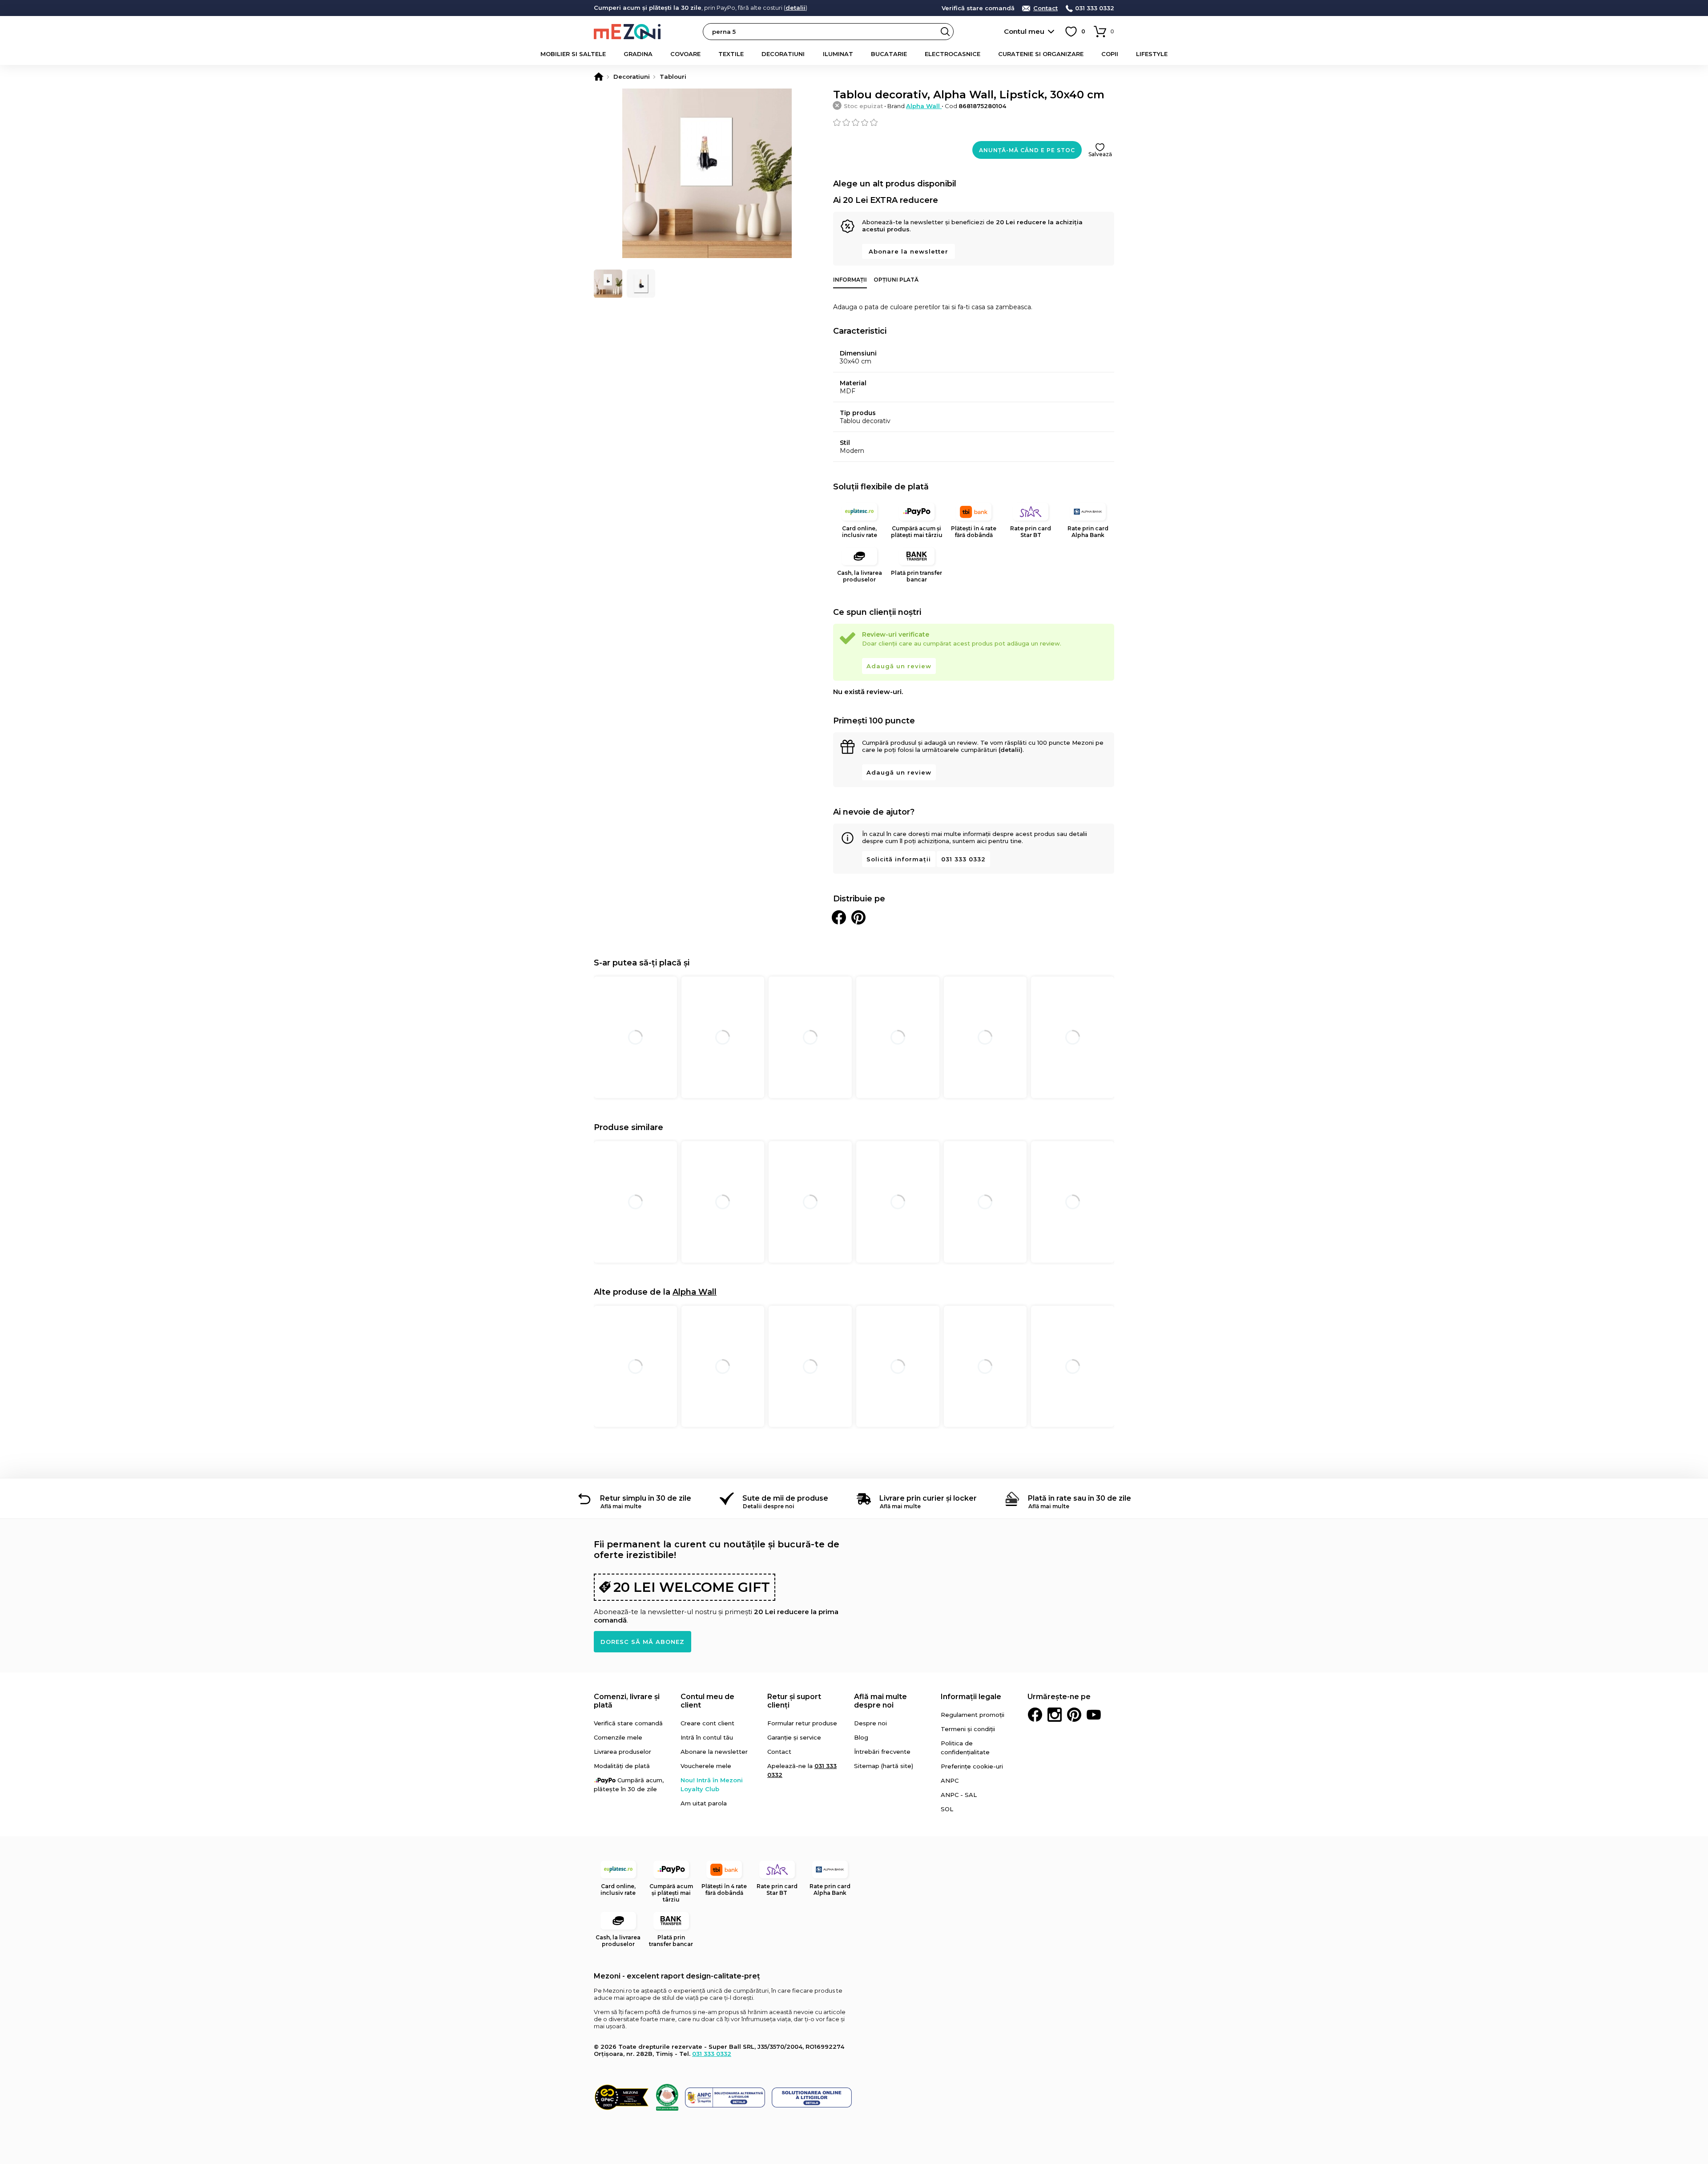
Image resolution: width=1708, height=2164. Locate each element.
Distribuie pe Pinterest (858, 917)
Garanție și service (794, 1737)
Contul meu (1024, 31)
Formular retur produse (802, 1723)
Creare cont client (707, 1723)
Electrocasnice (953, 54)
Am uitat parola (704, 1803)
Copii (1110, 54)
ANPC (950, 1780)
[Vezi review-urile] (974, 122)
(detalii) (1011, 750)
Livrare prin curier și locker (928, 1498)
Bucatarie (889, 54)
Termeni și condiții (968, 1729)
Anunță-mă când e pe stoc (1027, 150)
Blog (861, 1737)
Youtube (1094, 1715)
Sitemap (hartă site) (884, 1766)
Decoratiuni (783, 54)
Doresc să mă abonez (643, 1642)
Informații (850, 280)
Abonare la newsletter (908, 251)
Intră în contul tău (707, 1737)
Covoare (685, 54)
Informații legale (971, 1697)
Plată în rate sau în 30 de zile (1080, 1498)
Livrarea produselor (622, 1752)
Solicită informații (899, 859)
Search (945, 32)
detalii (796, 8)
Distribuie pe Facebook (839, 917)
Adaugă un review (899, 666)
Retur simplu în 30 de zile (646, 1498)
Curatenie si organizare (1041, 54)
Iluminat (838, 54)
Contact (1045, 8)
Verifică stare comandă (978, 8)
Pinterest (1074, 1715)
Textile (731, 54)
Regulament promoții (973, 1715)
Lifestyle (1152, 54)
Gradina (638, 54)
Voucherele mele (706, 1766)
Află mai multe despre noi (880, 1701)
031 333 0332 (1095, 8)
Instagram (1055, 1715)
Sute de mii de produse (785, 1498)
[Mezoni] (599, 77)
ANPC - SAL (959, 1795)
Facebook (1035, 1715)
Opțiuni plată (896, 280)
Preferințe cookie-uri (972, 1766)
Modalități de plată (622, 1766)
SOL (947, 1809)
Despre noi (870, 1723)
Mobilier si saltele (573, 54)
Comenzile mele (618, 1737)
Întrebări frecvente (882, 1752)
